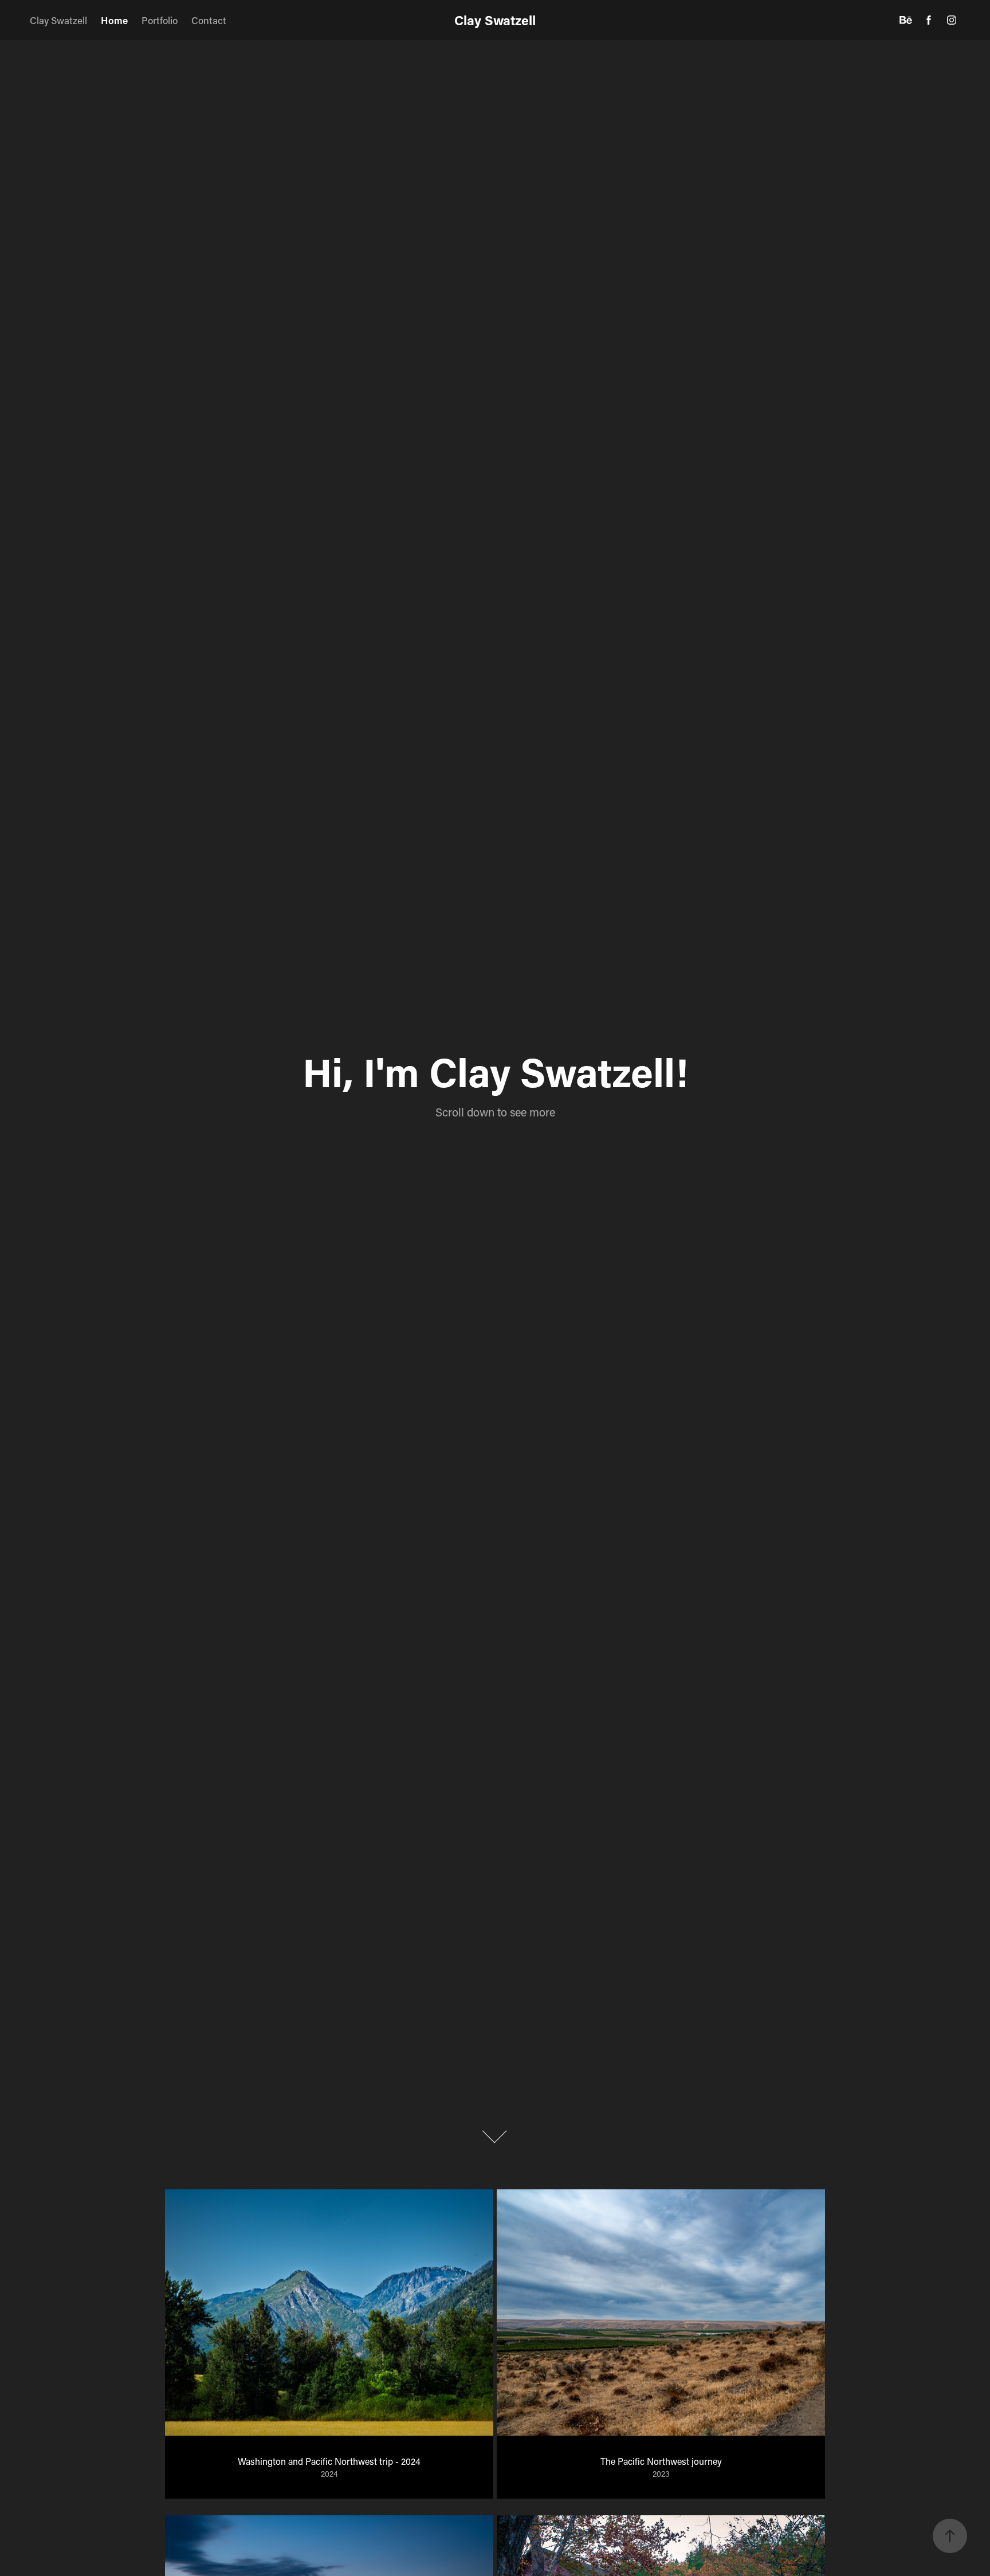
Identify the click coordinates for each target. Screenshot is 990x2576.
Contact (209, 20)
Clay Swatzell (58, 20)
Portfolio (160, 20)
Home (114, 20)
